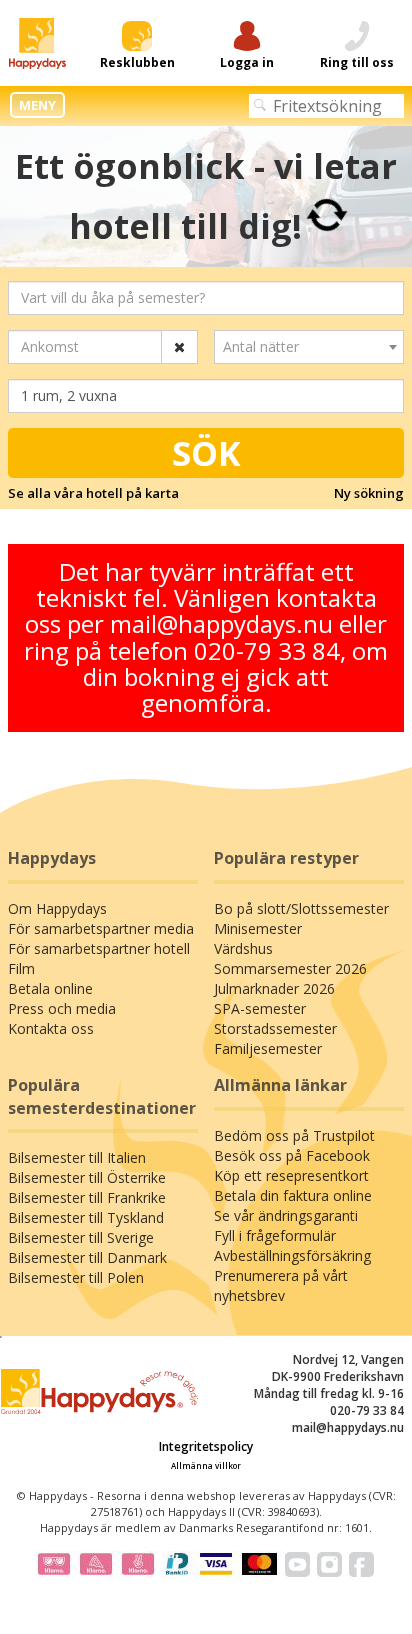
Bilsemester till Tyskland (86, 1217)
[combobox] (309, 347)
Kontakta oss (51, 1028)
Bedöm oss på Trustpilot (294, 1135)
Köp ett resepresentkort (291, 1175)
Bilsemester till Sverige (81, 1237)
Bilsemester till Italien (77, 1157)
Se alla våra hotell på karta (93, 493)
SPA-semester (260, 1008)
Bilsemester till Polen (76, 1277)
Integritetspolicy (206, 1446)
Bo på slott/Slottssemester (301, 908)
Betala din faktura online (293, 1195)
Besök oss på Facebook (292, 1155)
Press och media (62, 1008)
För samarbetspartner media (101, 928)
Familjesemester (268, 1048)
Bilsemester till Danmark (87, 1257)
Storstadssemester (275, 1028)
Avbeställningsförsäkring (292, 1255)
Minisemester (258, 928)
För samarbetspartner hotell (99, 948)
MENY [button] (37, 105)
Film (21, 968)
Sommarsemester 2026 (290, 968)
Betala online (50, 988)
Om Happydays (57, 908)
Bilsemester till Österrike (87, 1177)
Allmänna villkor (206, 1465)
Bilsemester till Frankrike (87, 1197)
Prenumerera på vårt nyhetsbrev (281, 1285)
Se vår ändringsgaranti (286, 1215)
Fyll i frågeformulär (275, 1235)
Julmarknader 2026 (274, 988)
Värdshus (243, 948)
